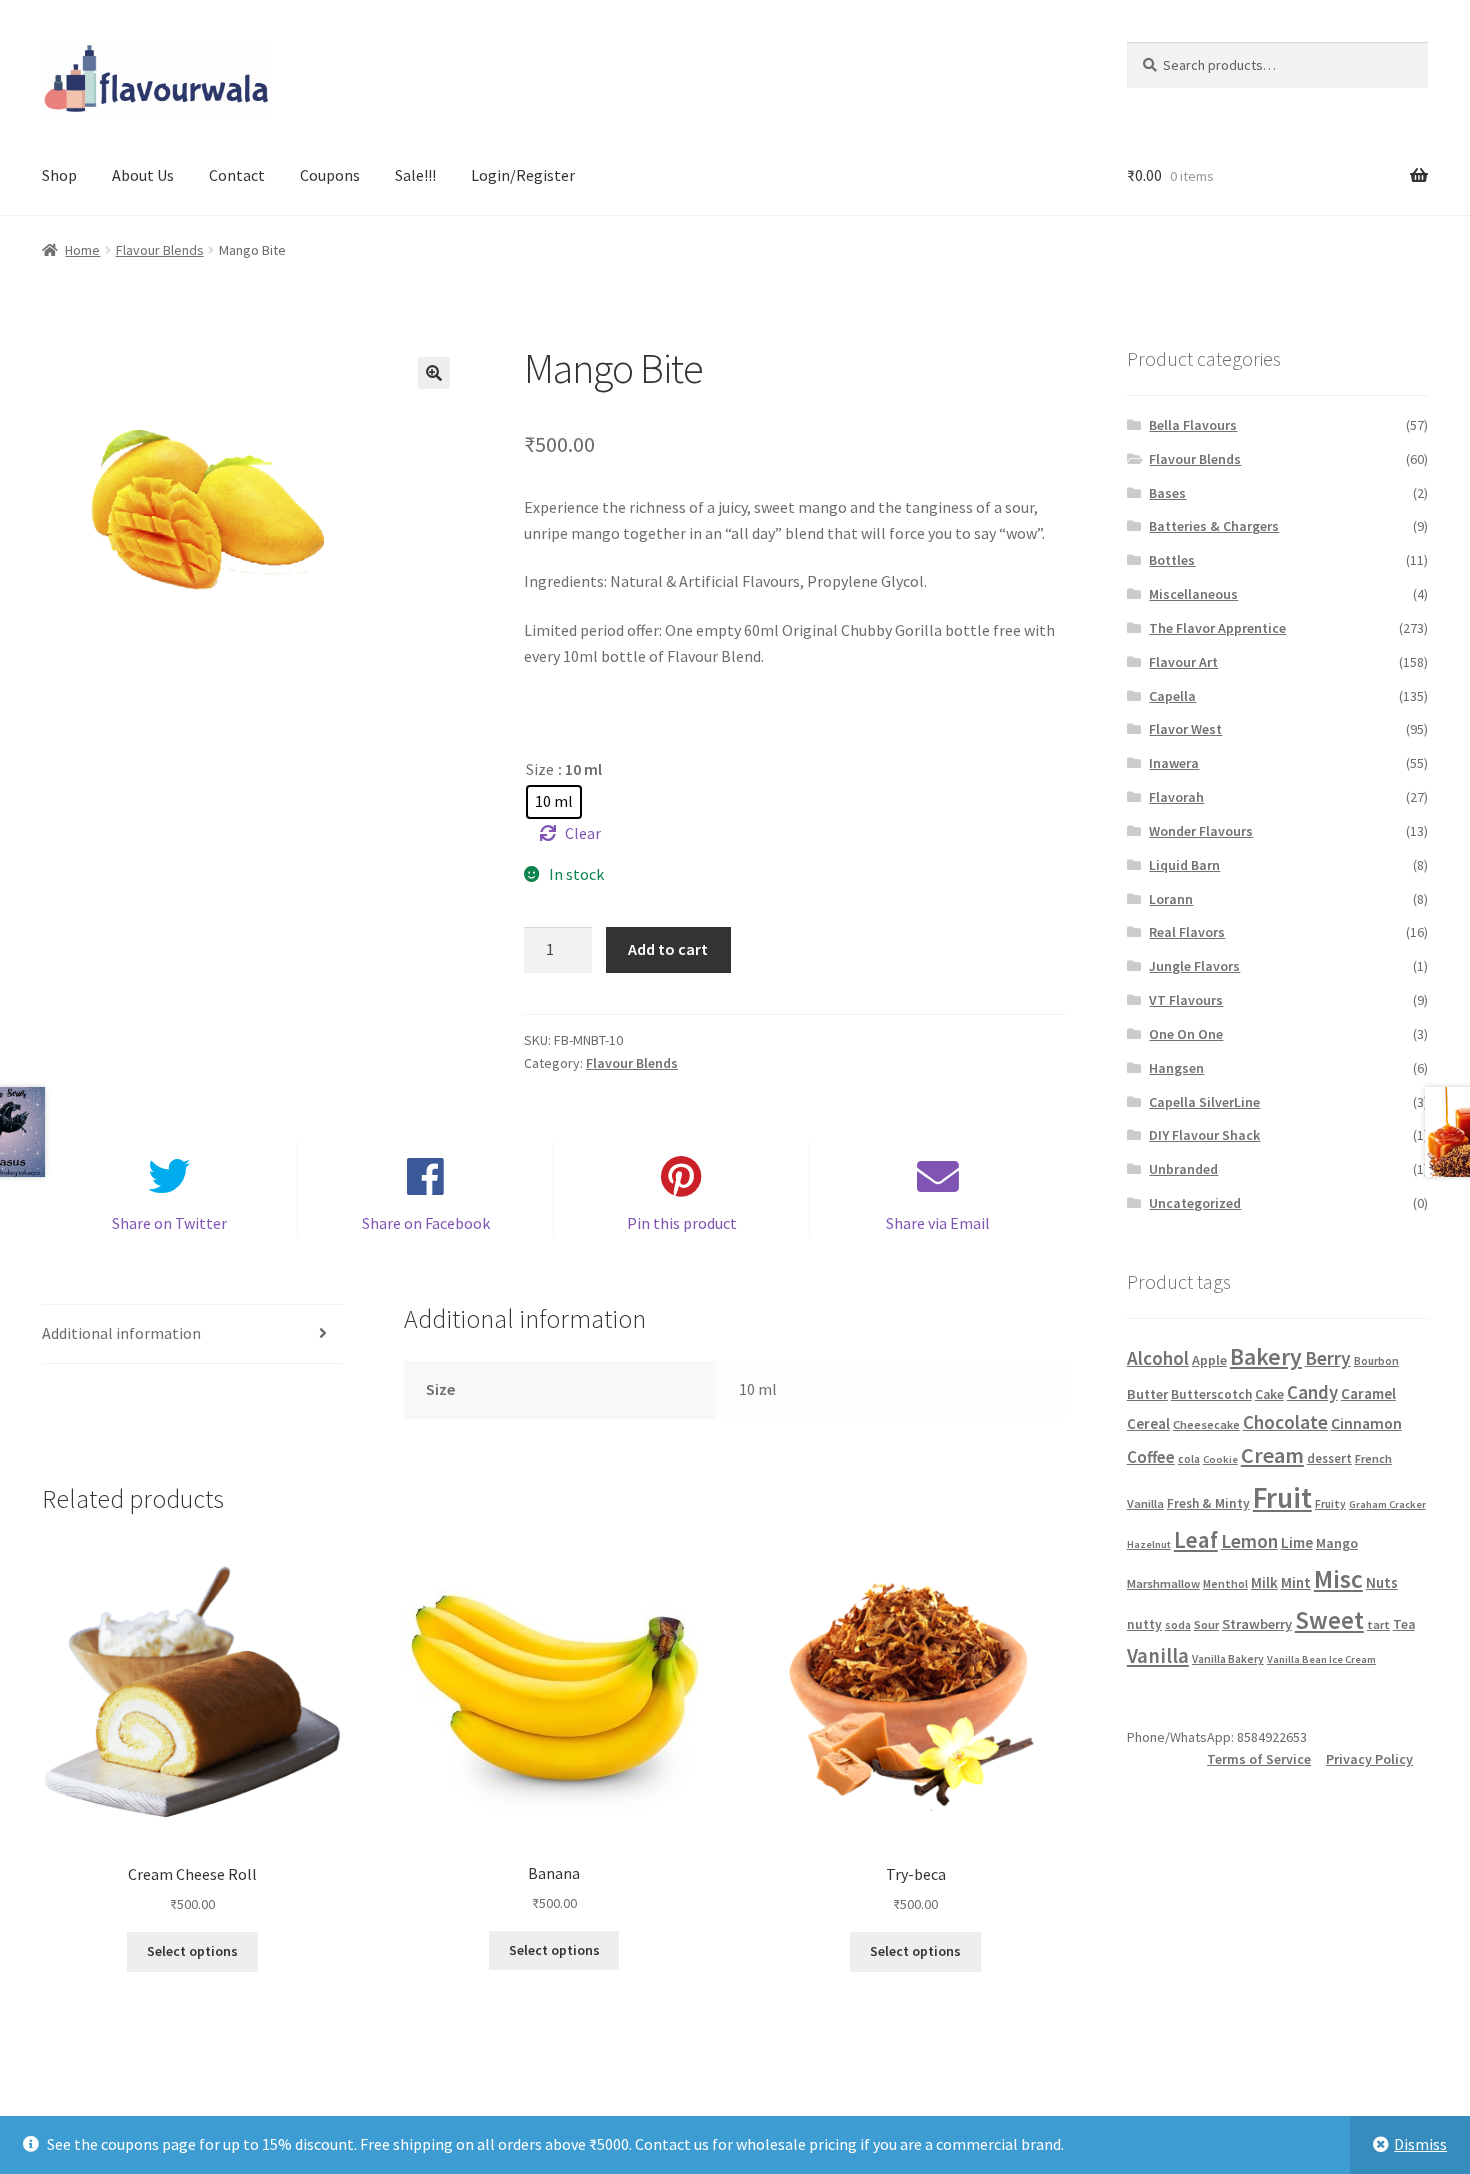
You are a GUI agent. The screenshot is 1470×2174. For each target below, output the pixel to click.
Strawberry (1257, 1624)
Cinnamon (1366, 1423)
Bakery (1266, 1356)
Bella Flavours (1193, 425)
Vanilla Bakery (1228, 1659)
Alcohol (1158, 1358)
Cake (1269, 1394)
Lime (1297, 1542)
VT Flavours (1186, 1000)
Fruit (1282, 1497)
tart (1378, 1624)
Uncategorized (1195, 1203)
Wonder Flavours (1201, 831)
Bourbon (1376, 1361)
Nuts (1382, 1582)
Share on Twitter (169, 1223)
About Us (143, 175)
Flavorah (1176, 797)
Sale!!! (415, 175)
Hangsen (1176, 1068)
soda (1178, 1625)
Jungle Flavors (1194, 966)
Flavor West (1185, 729)
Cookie (1220, 1459)
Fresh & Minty (1208, 1503)
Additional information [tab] (121, 1333)
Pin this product (682, 1223)
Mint (1296, 1582)
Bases (1167, 493)
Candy (1312, 1392)
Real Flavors (1187, 932)
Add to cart (668, 949)
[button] (434, 373)
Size (540, 769)
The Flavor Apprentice (1217, 628)
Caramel (1368, 1393)
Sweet (1329, 1620)
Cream (1272, 1455)
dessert (1329, 1458)
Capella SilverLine (1204, 1102)
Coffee (1151, 1457)
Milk (1264, 1582)
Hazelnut (1149, 1544)
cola (1189, 1459)
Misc (1338, 1579)
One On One (1186, 1034)
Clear (583, 833)
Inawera (1174, 763)
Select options (192, 1951)
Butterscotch (1211, 1394)
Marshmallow (1163, 1583)
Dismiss (1420, 2144)
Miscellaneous (1193, 594)
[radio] (554, 802)
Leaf (1196, 1539)
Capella (1172, 696)
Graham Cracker (1387, 1504)
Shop (59, 175)
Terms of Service (1259, 1759)
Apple (1209, 1360)
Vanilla (1158, 1656)
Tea (1404, 1624)
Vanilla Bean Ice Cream (1321, 1659)
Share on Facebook (426, 1223)
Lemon (1249, 1541)
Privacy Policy (1369, 1759)
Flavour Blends (160, 250)
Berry (1328, 1358)
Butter (1147, 1394)
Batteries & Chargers (1214, 526)
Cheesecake (1206, 1424)
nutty (1144, 1624)
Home (82, 250)
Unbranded (1183, 1169)
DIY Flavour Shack (1204, 1135)
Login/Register (523, 175)
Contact (237, 175)
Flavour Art (1183, 662)
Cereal (1148, 1423)
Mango (1337, 1543)
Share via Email (938, 1223)
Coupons (330, 175)
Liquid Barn (1184, 865)
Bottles (1172, 560)
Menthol (1225, 1584)
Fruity (1330, 1504)
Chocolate (1285, 1422)
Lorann (1171, 899)
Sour (1206, 1624)
